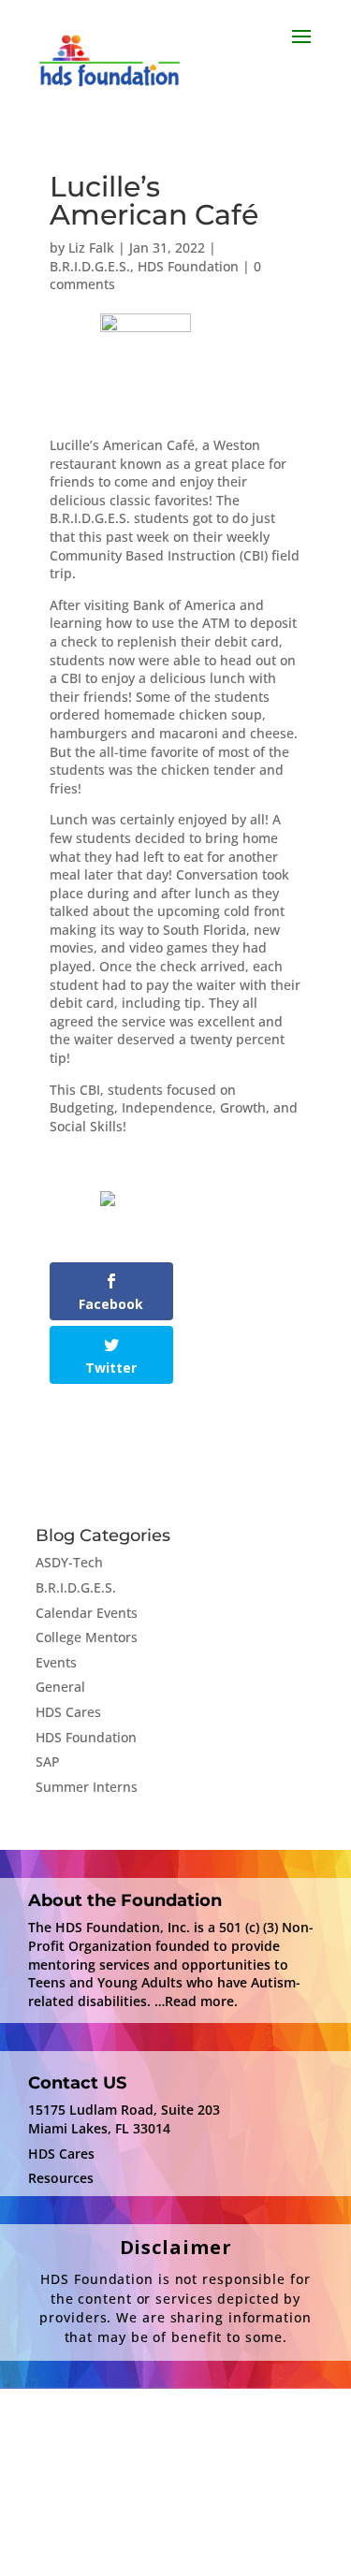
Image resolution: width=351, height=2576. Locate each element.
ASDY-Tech (69, 1562)
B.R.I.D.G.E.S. (90, 266)
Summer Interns (87, 1787)
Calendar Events (87, 1613)
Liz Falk (91, 247)
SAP (48, 1761)
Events (56, 1662)
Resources (61, 2178)
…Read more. (196, 2001)
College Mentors (87, 1637)
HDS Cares (68, 1712)
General (60, 1687)
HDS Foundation (188, 266)
